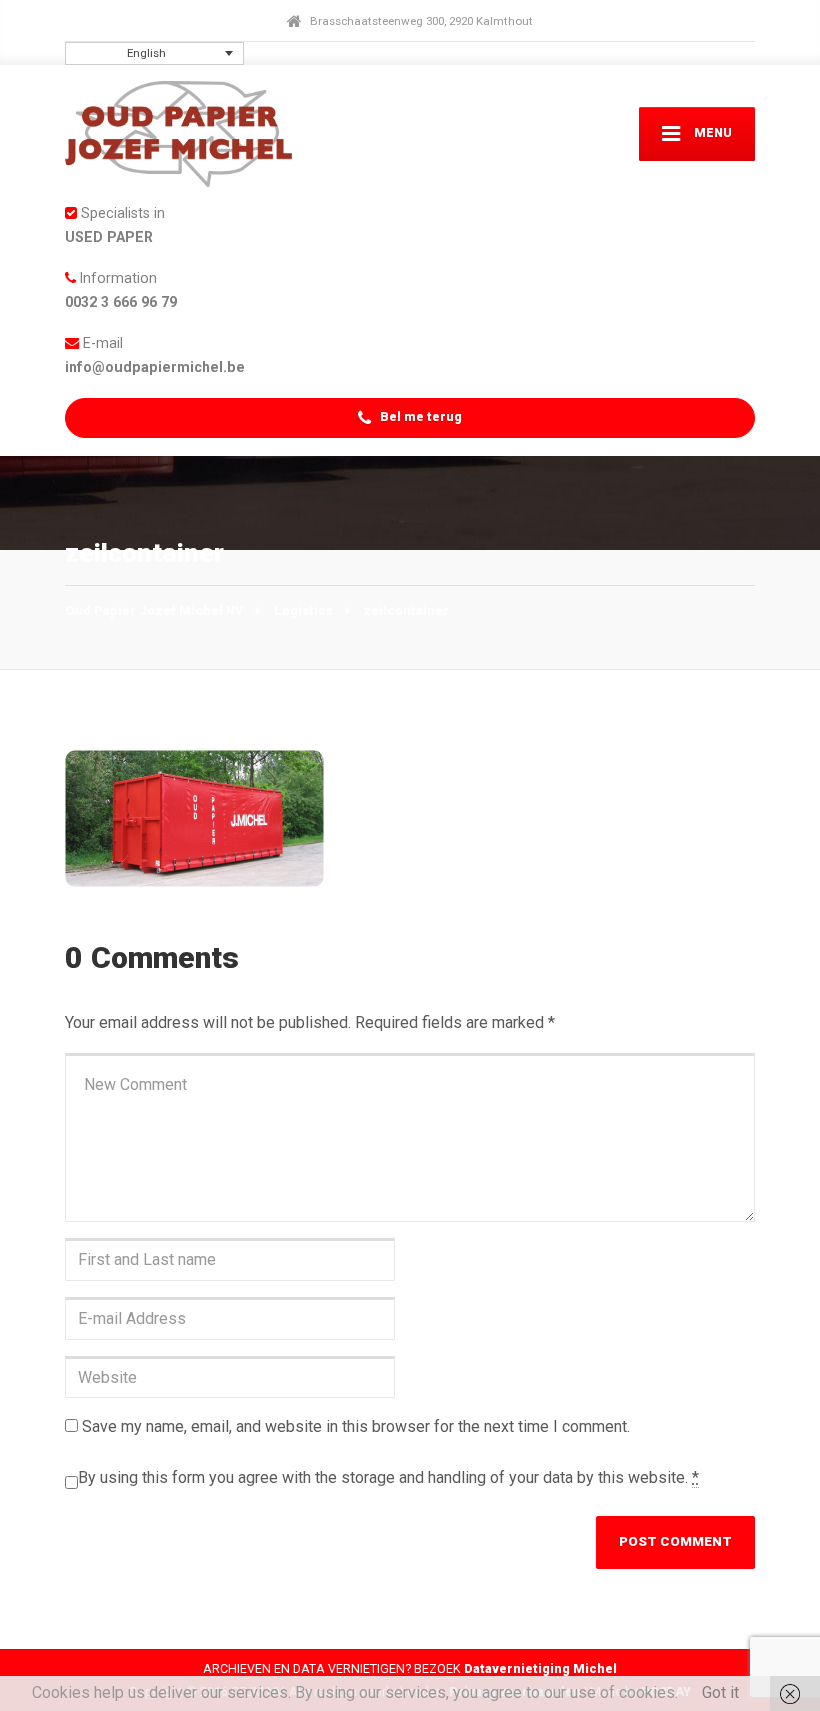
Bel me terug (419, 416)
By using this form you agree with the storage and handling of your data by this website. (388, 1477)
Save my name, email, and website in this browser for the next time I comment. (356, 1426)
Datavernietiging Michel (540, 1668)
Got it (720, 1692)
